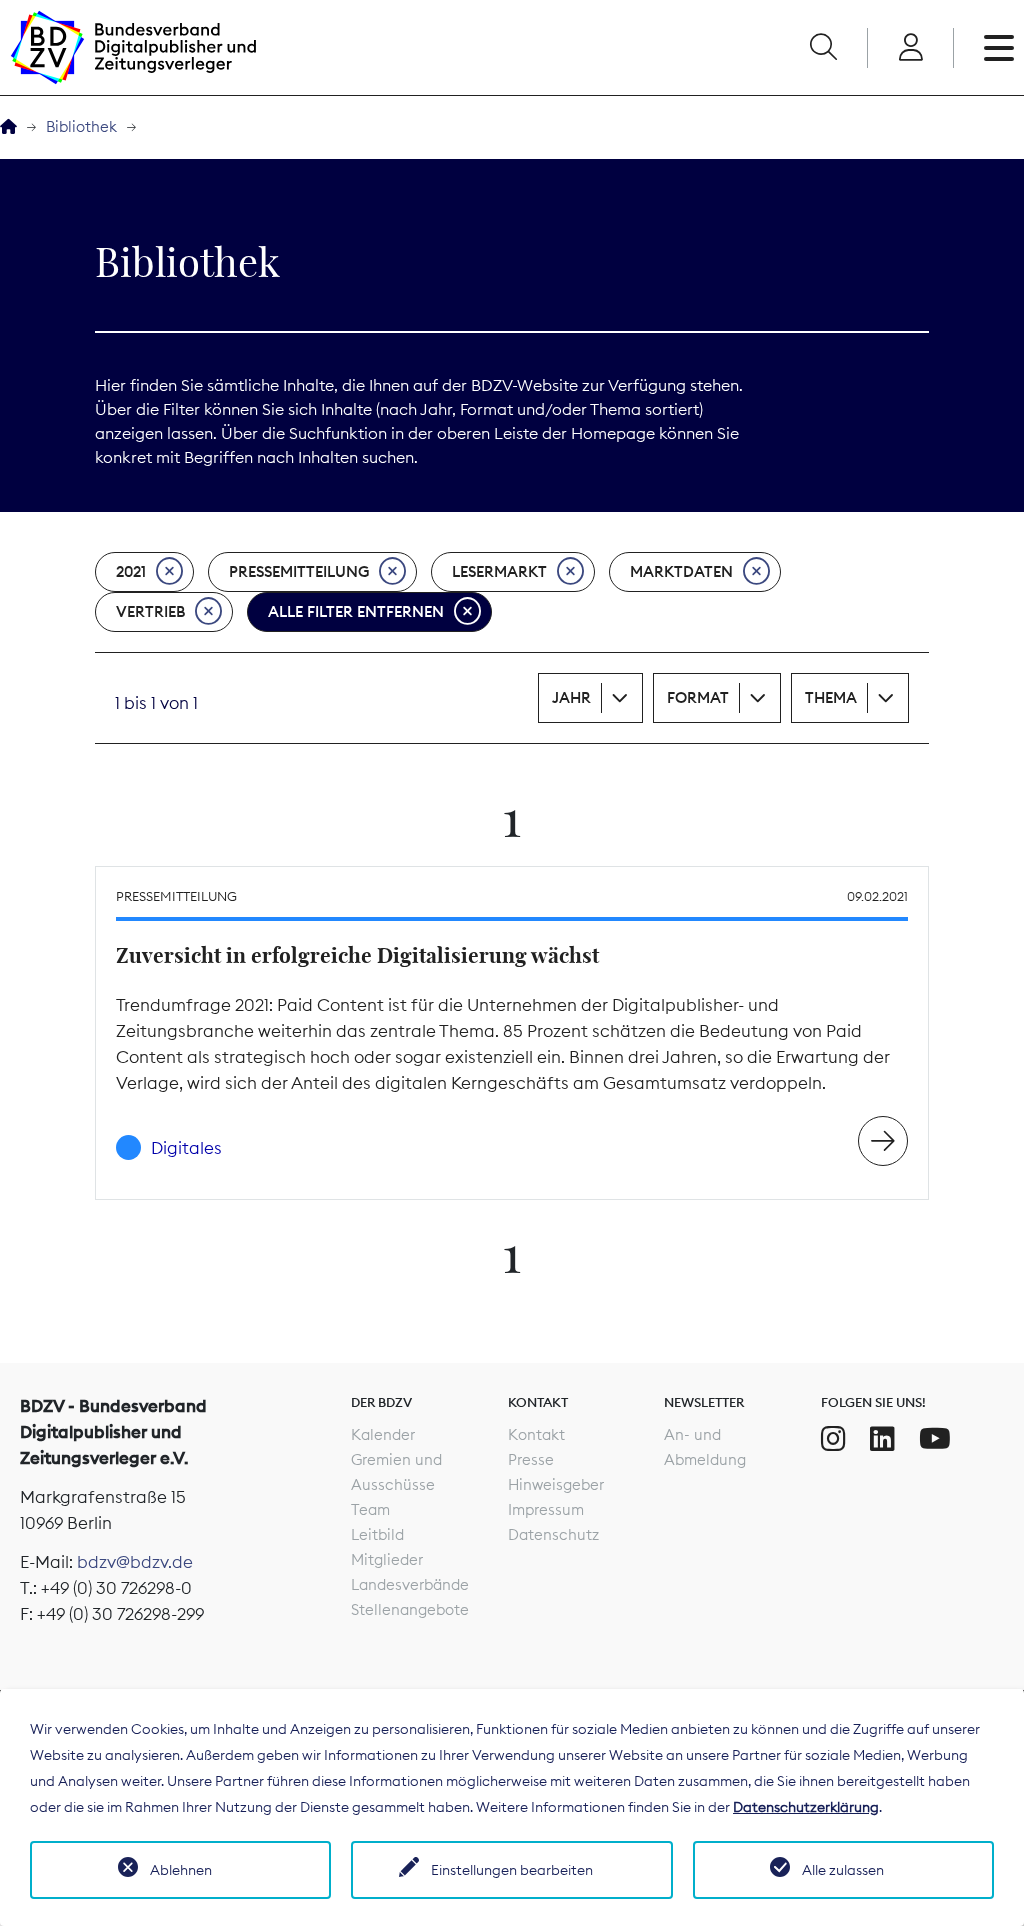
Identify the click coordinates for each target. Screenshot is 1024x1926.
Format (698, 697)
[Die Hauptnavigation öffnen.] (999, 48)
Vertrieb (150, 611)
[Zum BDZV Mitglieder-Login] (910, 48)
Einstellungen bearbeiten (512, 1870)
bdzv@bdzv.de (135, 1562)
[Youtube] (935, 1439)
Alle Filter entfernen (356, 611)
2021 (131, 571)
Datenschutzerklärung (806, 1807)
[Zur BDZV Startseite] (8, 127)
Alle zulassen (843, 1870)
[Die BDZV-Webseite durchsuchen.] (823, 48)
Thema (831, 697)
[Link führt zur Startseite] (133, 47)
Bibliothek (81, 126)
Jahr (571, 697)
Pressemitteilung (299, 571)
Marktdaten (681, 571)
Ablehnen (181, 1870)
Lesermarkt (499, 571)
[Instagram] (833, 1439)
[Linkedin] (882, 1439)
